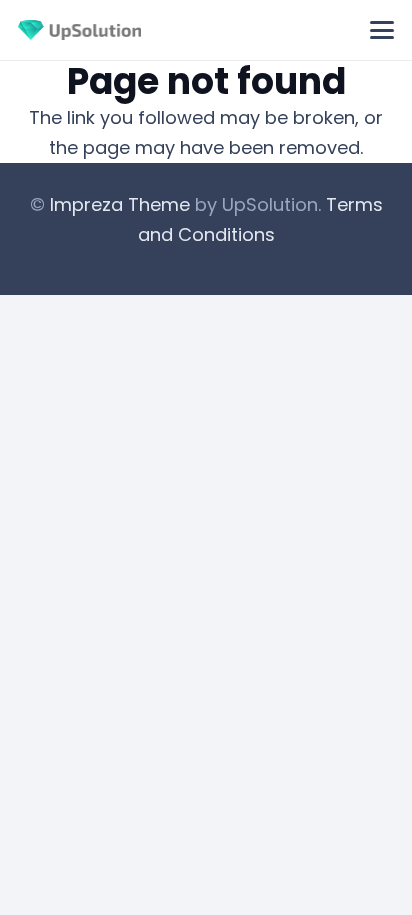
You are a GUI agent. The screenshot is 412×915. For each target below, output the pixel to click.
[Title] (79, 30)
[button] (382, 30)
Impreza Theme (120, 204)
